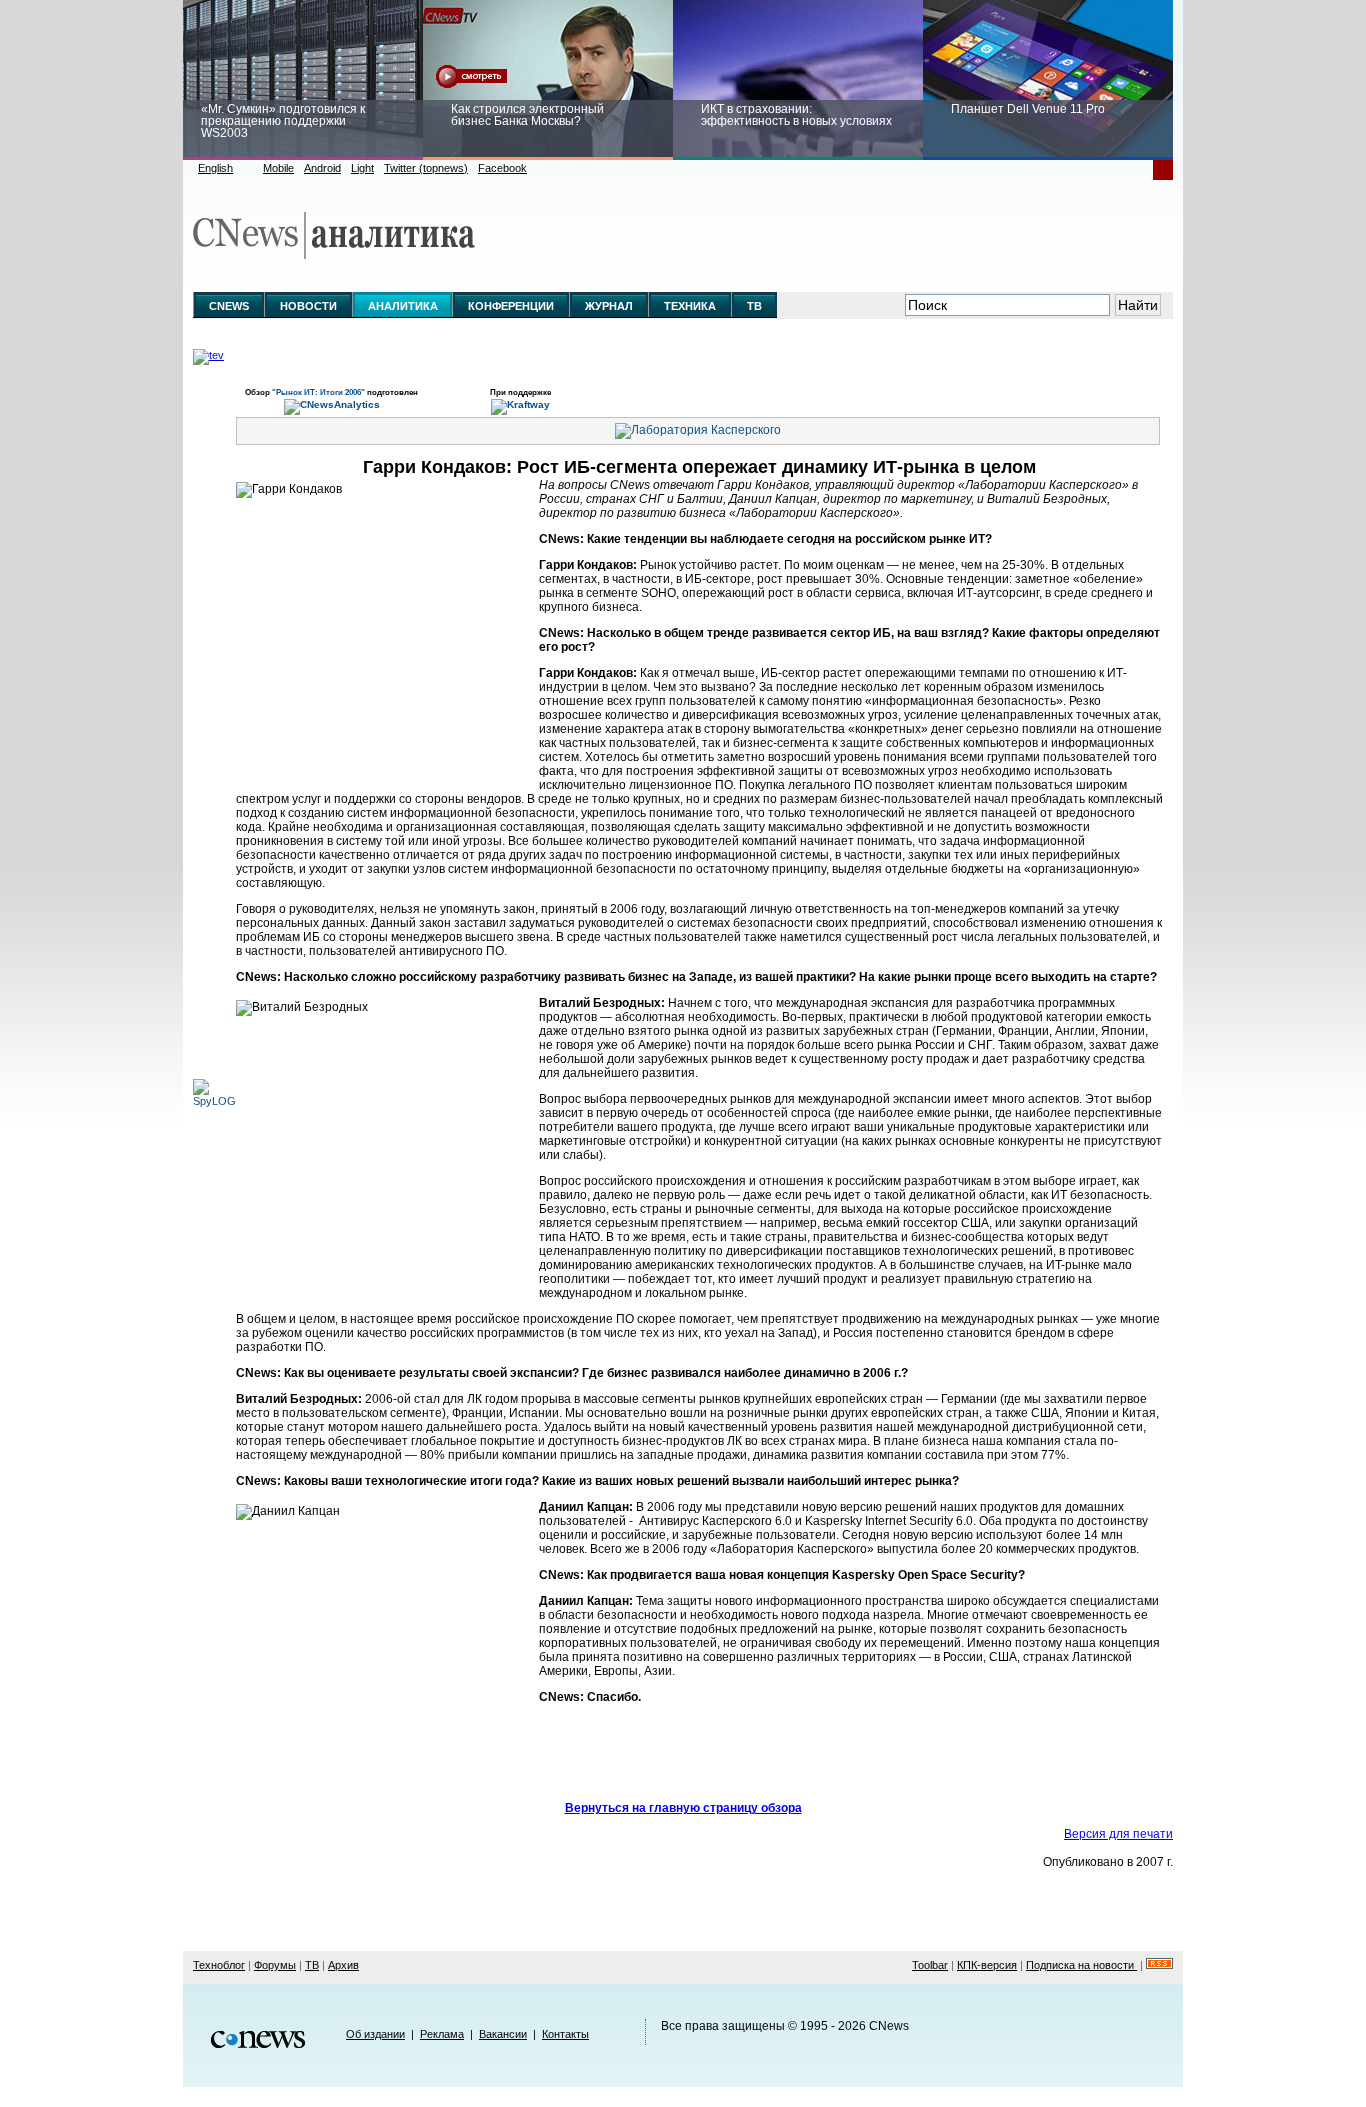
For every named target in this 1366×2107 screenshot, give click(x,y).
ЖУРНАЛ (609, 306)
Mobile (278, 168)
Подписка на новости (1081, 1965)
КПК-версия (987, 1965)
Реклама (442, 2034)
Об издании (375, 2034)
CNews (889, 2026)
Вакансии (503, 2034)
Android (322, 168)
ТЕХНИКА (690, 306)
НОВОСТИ (308, 306)
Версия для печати (1118, 1834)
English (215, 168)
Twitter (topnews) (426, 168)
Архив (343, 1965)
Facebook (502, 168)
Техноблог (219, 1965)
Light (362, 168)
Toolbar (930, 1965)
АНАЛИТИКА (403, 306)
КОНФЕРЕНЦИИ (511, 306)
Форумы (275, 1965)
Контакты (565, 2034)
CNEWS (229, 306)
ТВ (754, 306)
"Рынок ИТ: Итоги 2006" (319, 392)
